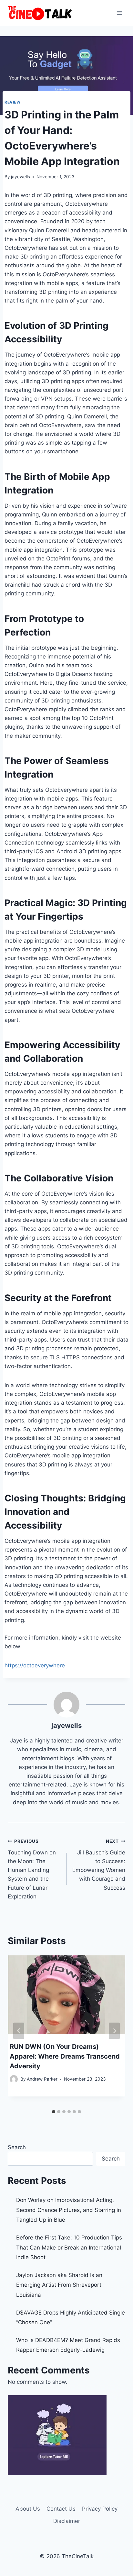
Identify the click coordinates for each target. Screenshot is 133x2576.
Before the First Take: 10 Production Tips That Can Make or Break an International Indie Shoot (69, 2247)
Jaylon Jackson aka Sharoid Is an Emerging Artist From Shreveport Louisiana (59, 2285)
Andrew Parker (42, 2079)
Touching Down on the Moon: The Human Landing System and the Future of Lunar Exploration (32, 1869)
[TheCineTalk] (40, 13)
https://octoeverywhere (35, 1665)
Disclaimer (67, 2521)
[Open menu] (119, 13)
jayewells (20, 177)
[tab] (54, 2112)
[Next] (114, 2031)
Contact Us (61, 2509)
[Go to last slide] (19, 2031)
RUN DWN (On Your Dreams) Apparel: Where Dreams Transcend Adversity (65, 2056)
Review (13, 102)
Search (17, 2147)
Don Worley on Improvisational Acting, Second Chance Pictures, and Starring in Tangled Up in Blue (69, 2210)
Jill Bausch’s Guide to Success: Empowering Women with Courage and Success (99, 1865)
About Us (28, 2509)
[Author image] (14, 2079)
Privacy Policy (100, 2509)
